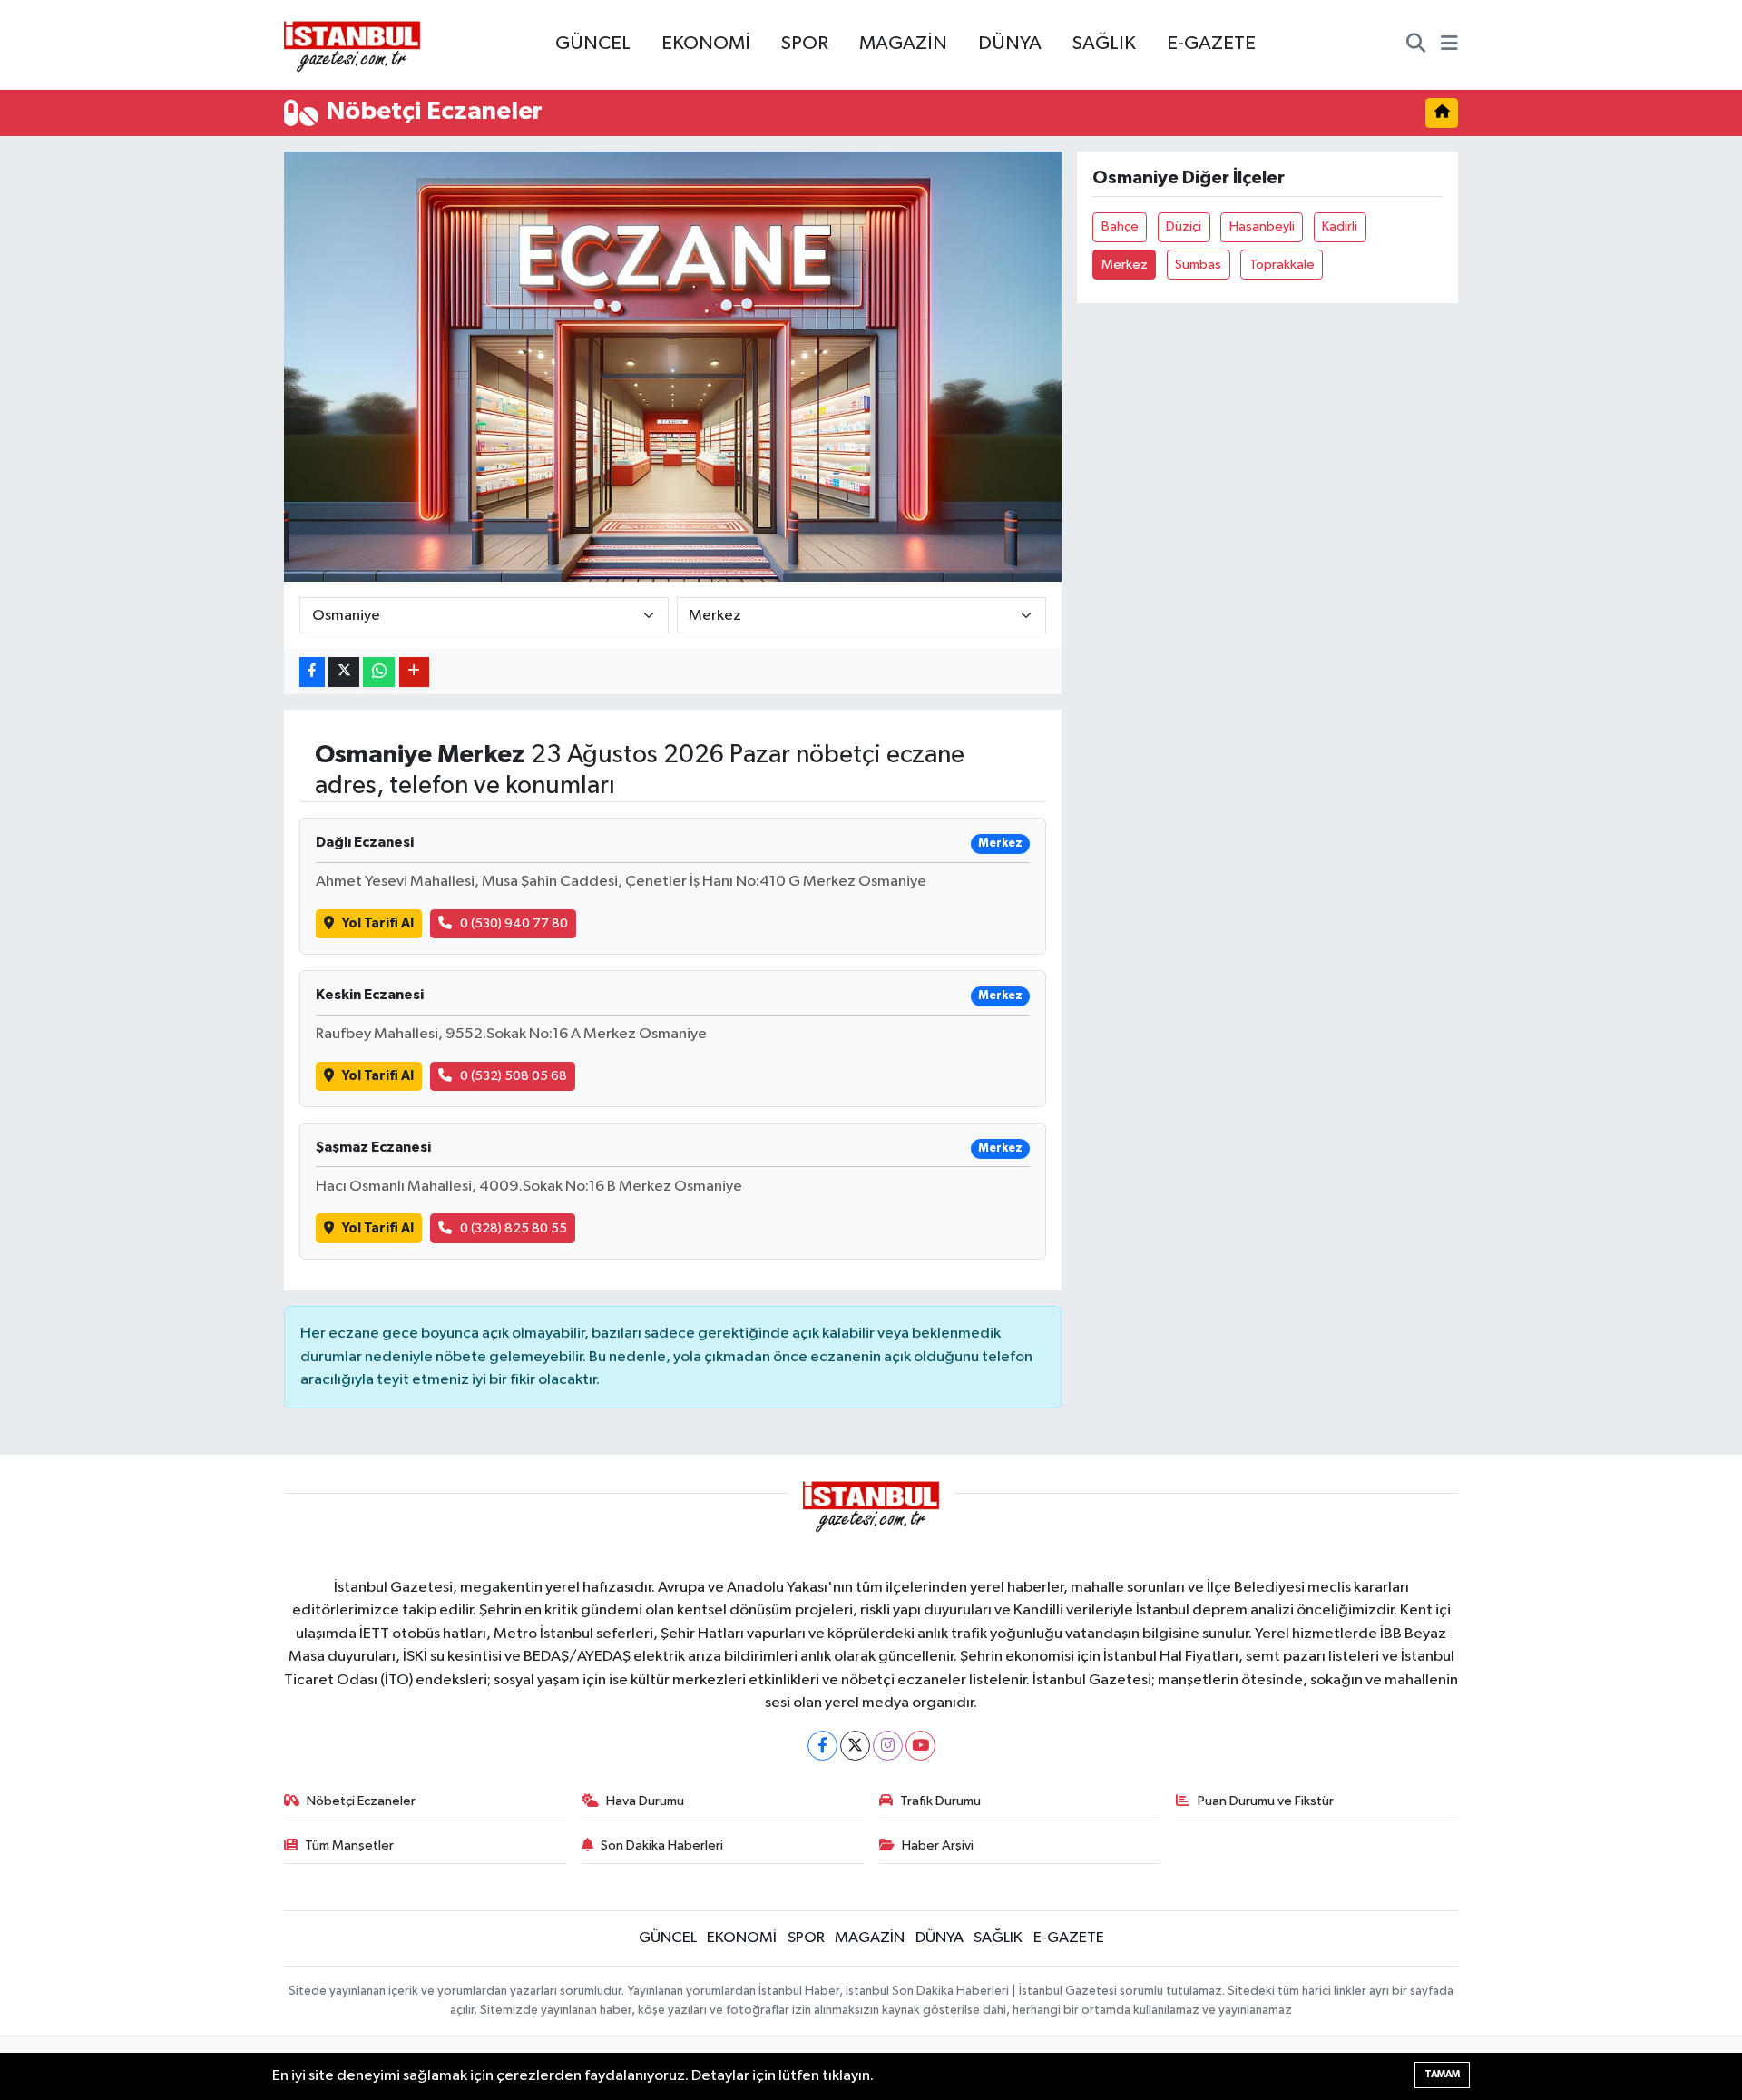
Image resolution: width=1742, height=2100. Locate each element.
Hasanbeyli (1262, 226)
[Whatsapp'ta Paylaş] (379, 672)
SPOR (805, 44)
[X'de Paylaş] (344, 672)
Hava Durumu (645, 1801)
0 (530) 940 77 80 (514, 923)
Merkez (1125, 265)
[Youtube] (920, 1746)
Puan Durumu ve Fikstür (1266, 1801)
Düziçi (1184, 226)
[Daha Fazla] (414, 672)
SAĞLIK (1104, 44)
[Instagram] (888, 1746)
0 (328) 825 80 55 (514, 1228)
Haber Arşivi (938, 1845)
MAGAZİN (903, 44)
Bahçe (1120, 226)
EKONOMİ (706, 44)
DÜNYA (1010, 44)
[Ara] (1416, 45)
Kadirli (1340, 226)
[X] (855, 1746)
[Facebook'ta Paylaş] (312, 672)
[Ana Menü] (1449, 45)
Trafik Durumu (940, 1801)
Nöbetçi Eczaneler (361, 1801)
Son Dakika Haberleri (662, 1845)
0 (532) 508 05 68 (514, 1076)
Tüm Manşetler (349, 1845)
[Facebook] (822, 1746)
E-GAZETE (1211, 44)
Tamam (1442, 2074)
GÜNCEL (593, 44)
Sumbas (1198, 265)
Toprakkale (1282, 265)
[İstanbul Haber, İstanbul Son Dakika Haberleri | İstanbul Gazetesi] (352, 45)
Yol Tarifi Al (378, 923)
